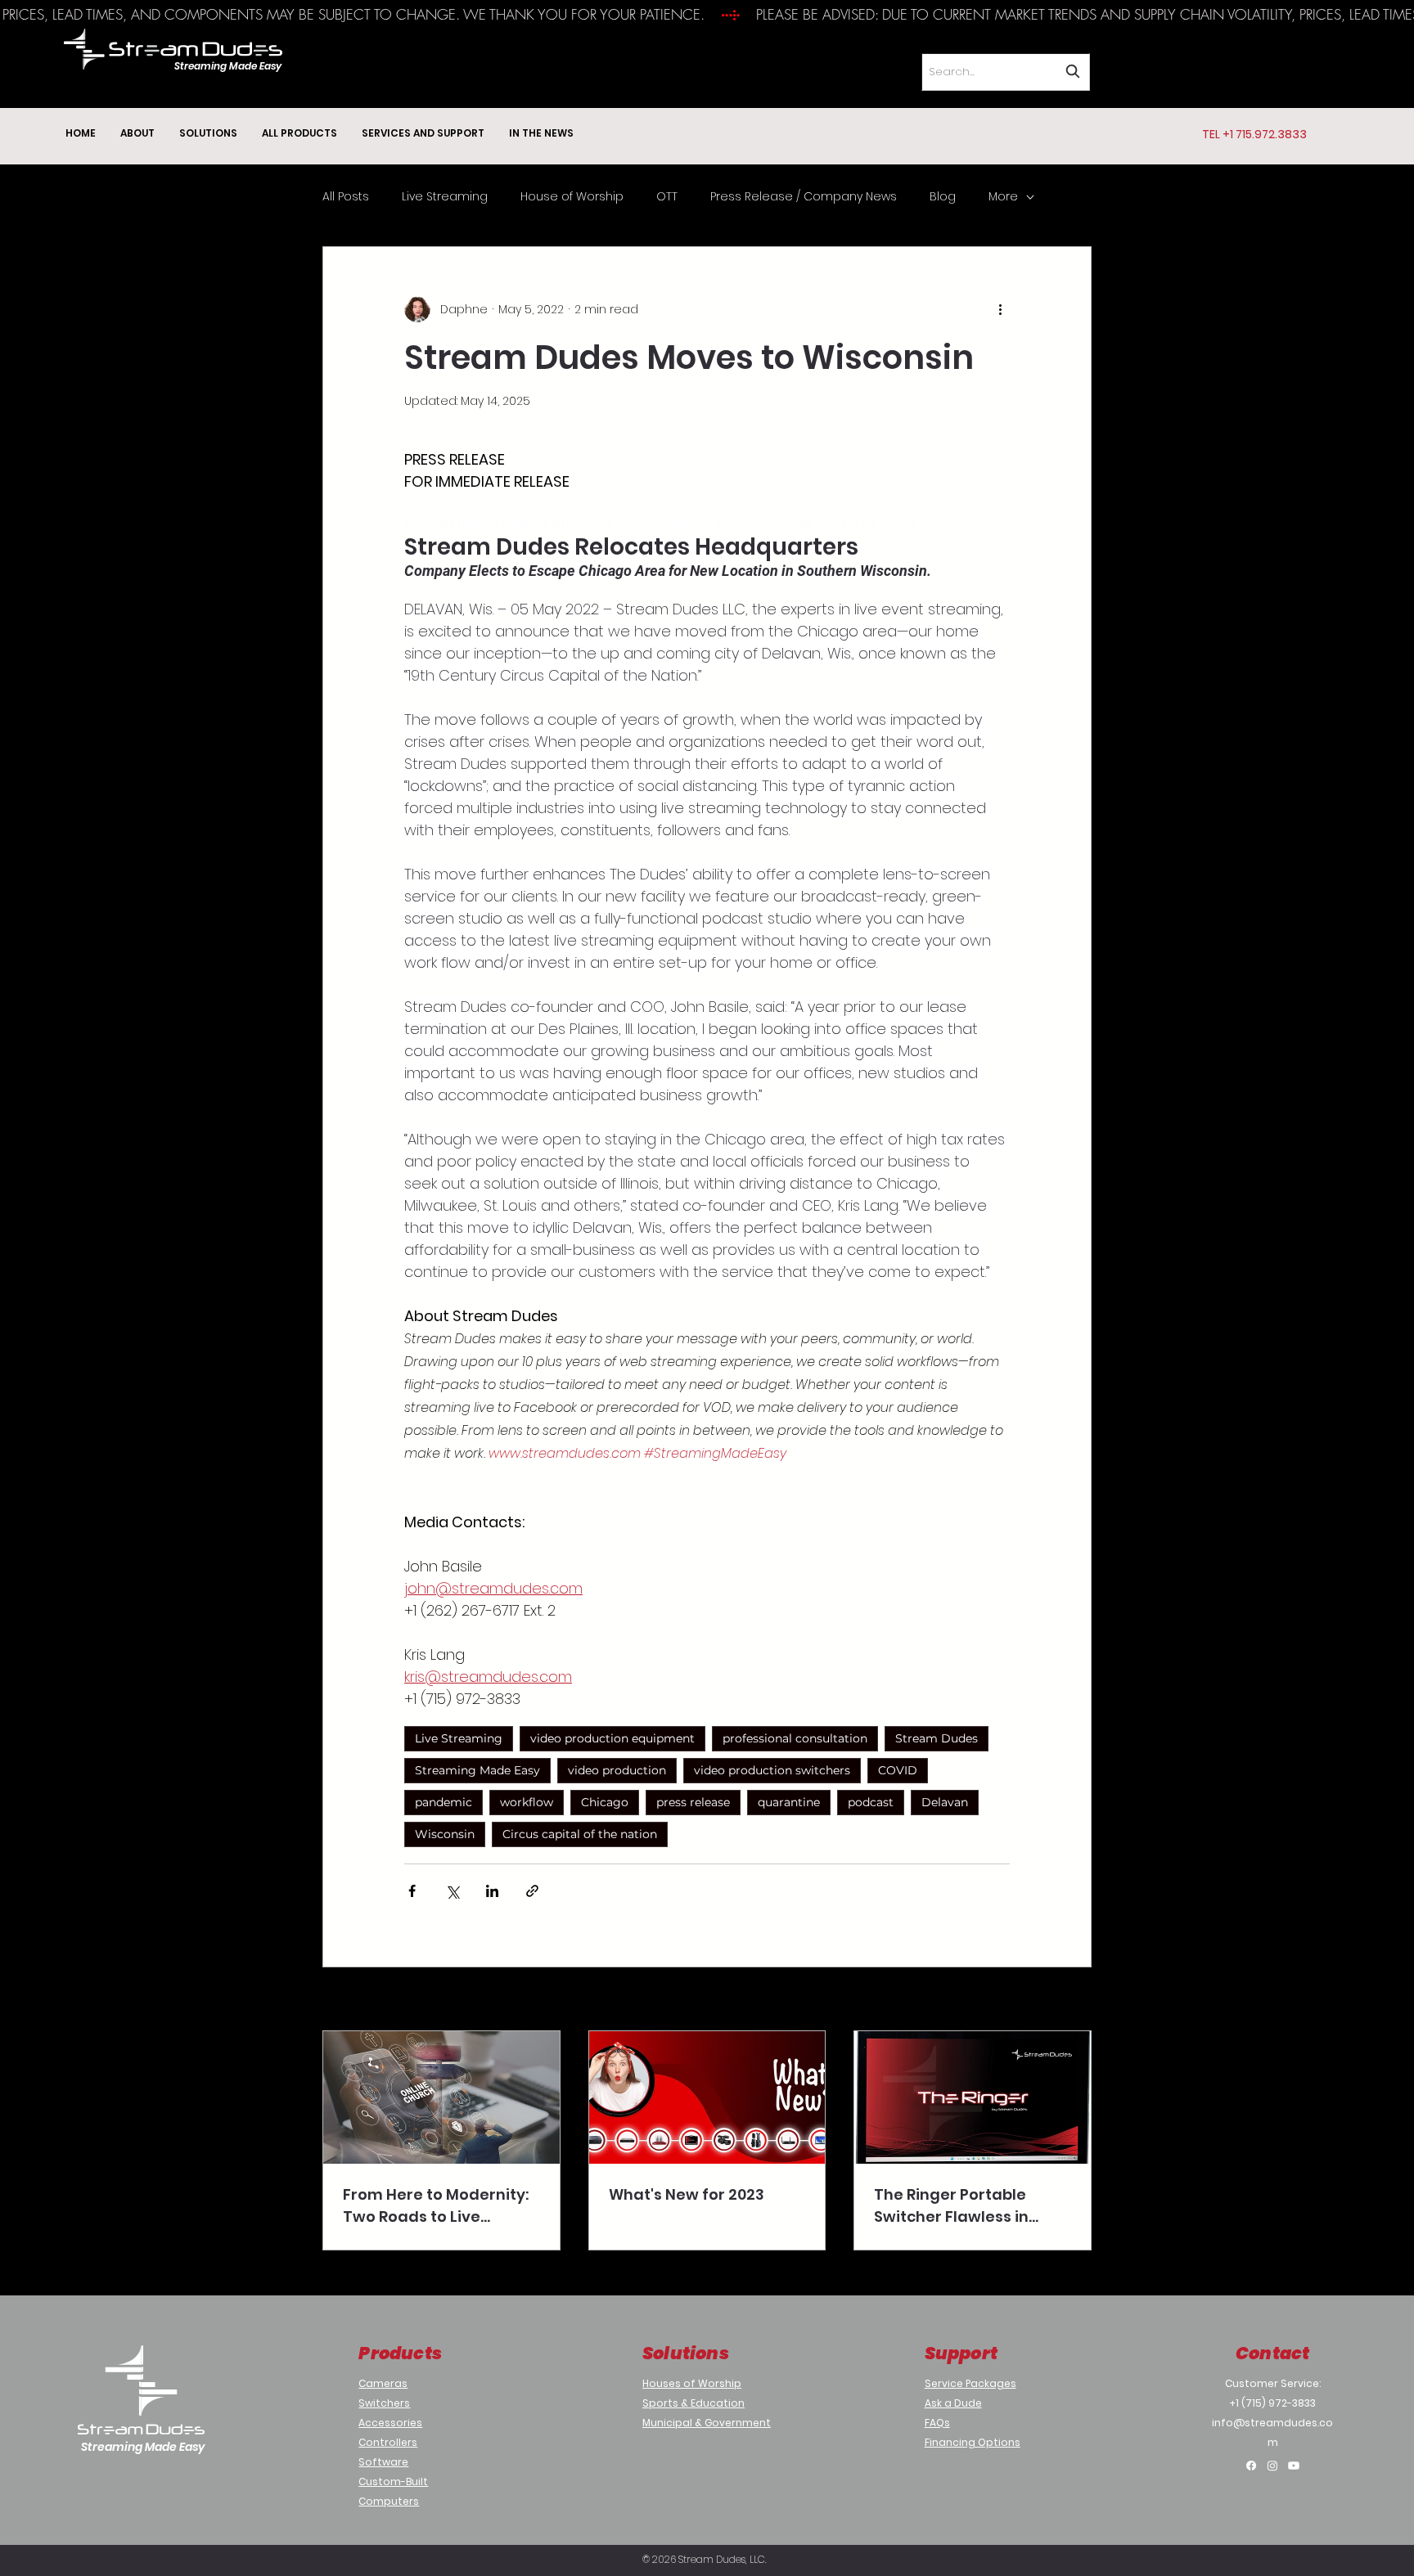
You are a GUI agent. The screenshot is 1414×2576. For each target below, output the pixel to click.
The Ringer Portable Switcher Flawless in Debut (951, 2206)
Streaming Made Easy (477, 1770)
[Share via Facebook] (412, 1891)
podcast (871, 1802)
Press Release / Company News (804, 197)
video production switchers (772, 1770)
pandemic (444, 1802)
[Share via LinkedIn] (492, 1891)
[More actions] (1000, 309)
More (1003, 197)
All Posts (346, 197)
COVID (898, 1770)
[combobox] (1006, 72)
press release (693, 1802)
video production (617, 1770)
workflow (527, 1802)
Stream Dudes (937, 1738)
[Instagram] (1272, 2466)
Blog (943, 197)
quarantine (789, 1802)
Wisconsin (445, 1834)
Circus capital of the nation (580, 1834)
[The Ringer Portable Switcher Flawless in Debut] (973, 2097)
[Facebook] (1251, 2466)
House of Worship (572, 197)
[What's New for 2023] (707, 2097)
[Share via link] (532, 1891)
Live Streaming (445, 197)
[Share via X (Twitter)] (452, 1891)
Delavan (945, 1802)
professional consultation (795, 1738)
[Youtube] (1294, 2466)
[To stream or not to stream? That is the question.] (441, 2097)
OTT (667, 197)
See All (1072, 2000)
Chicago (605, 1802)
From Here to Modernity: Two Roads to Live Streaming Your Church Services (436, 2206)
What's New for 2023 (687, 2194)
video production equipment (612, 1738)
